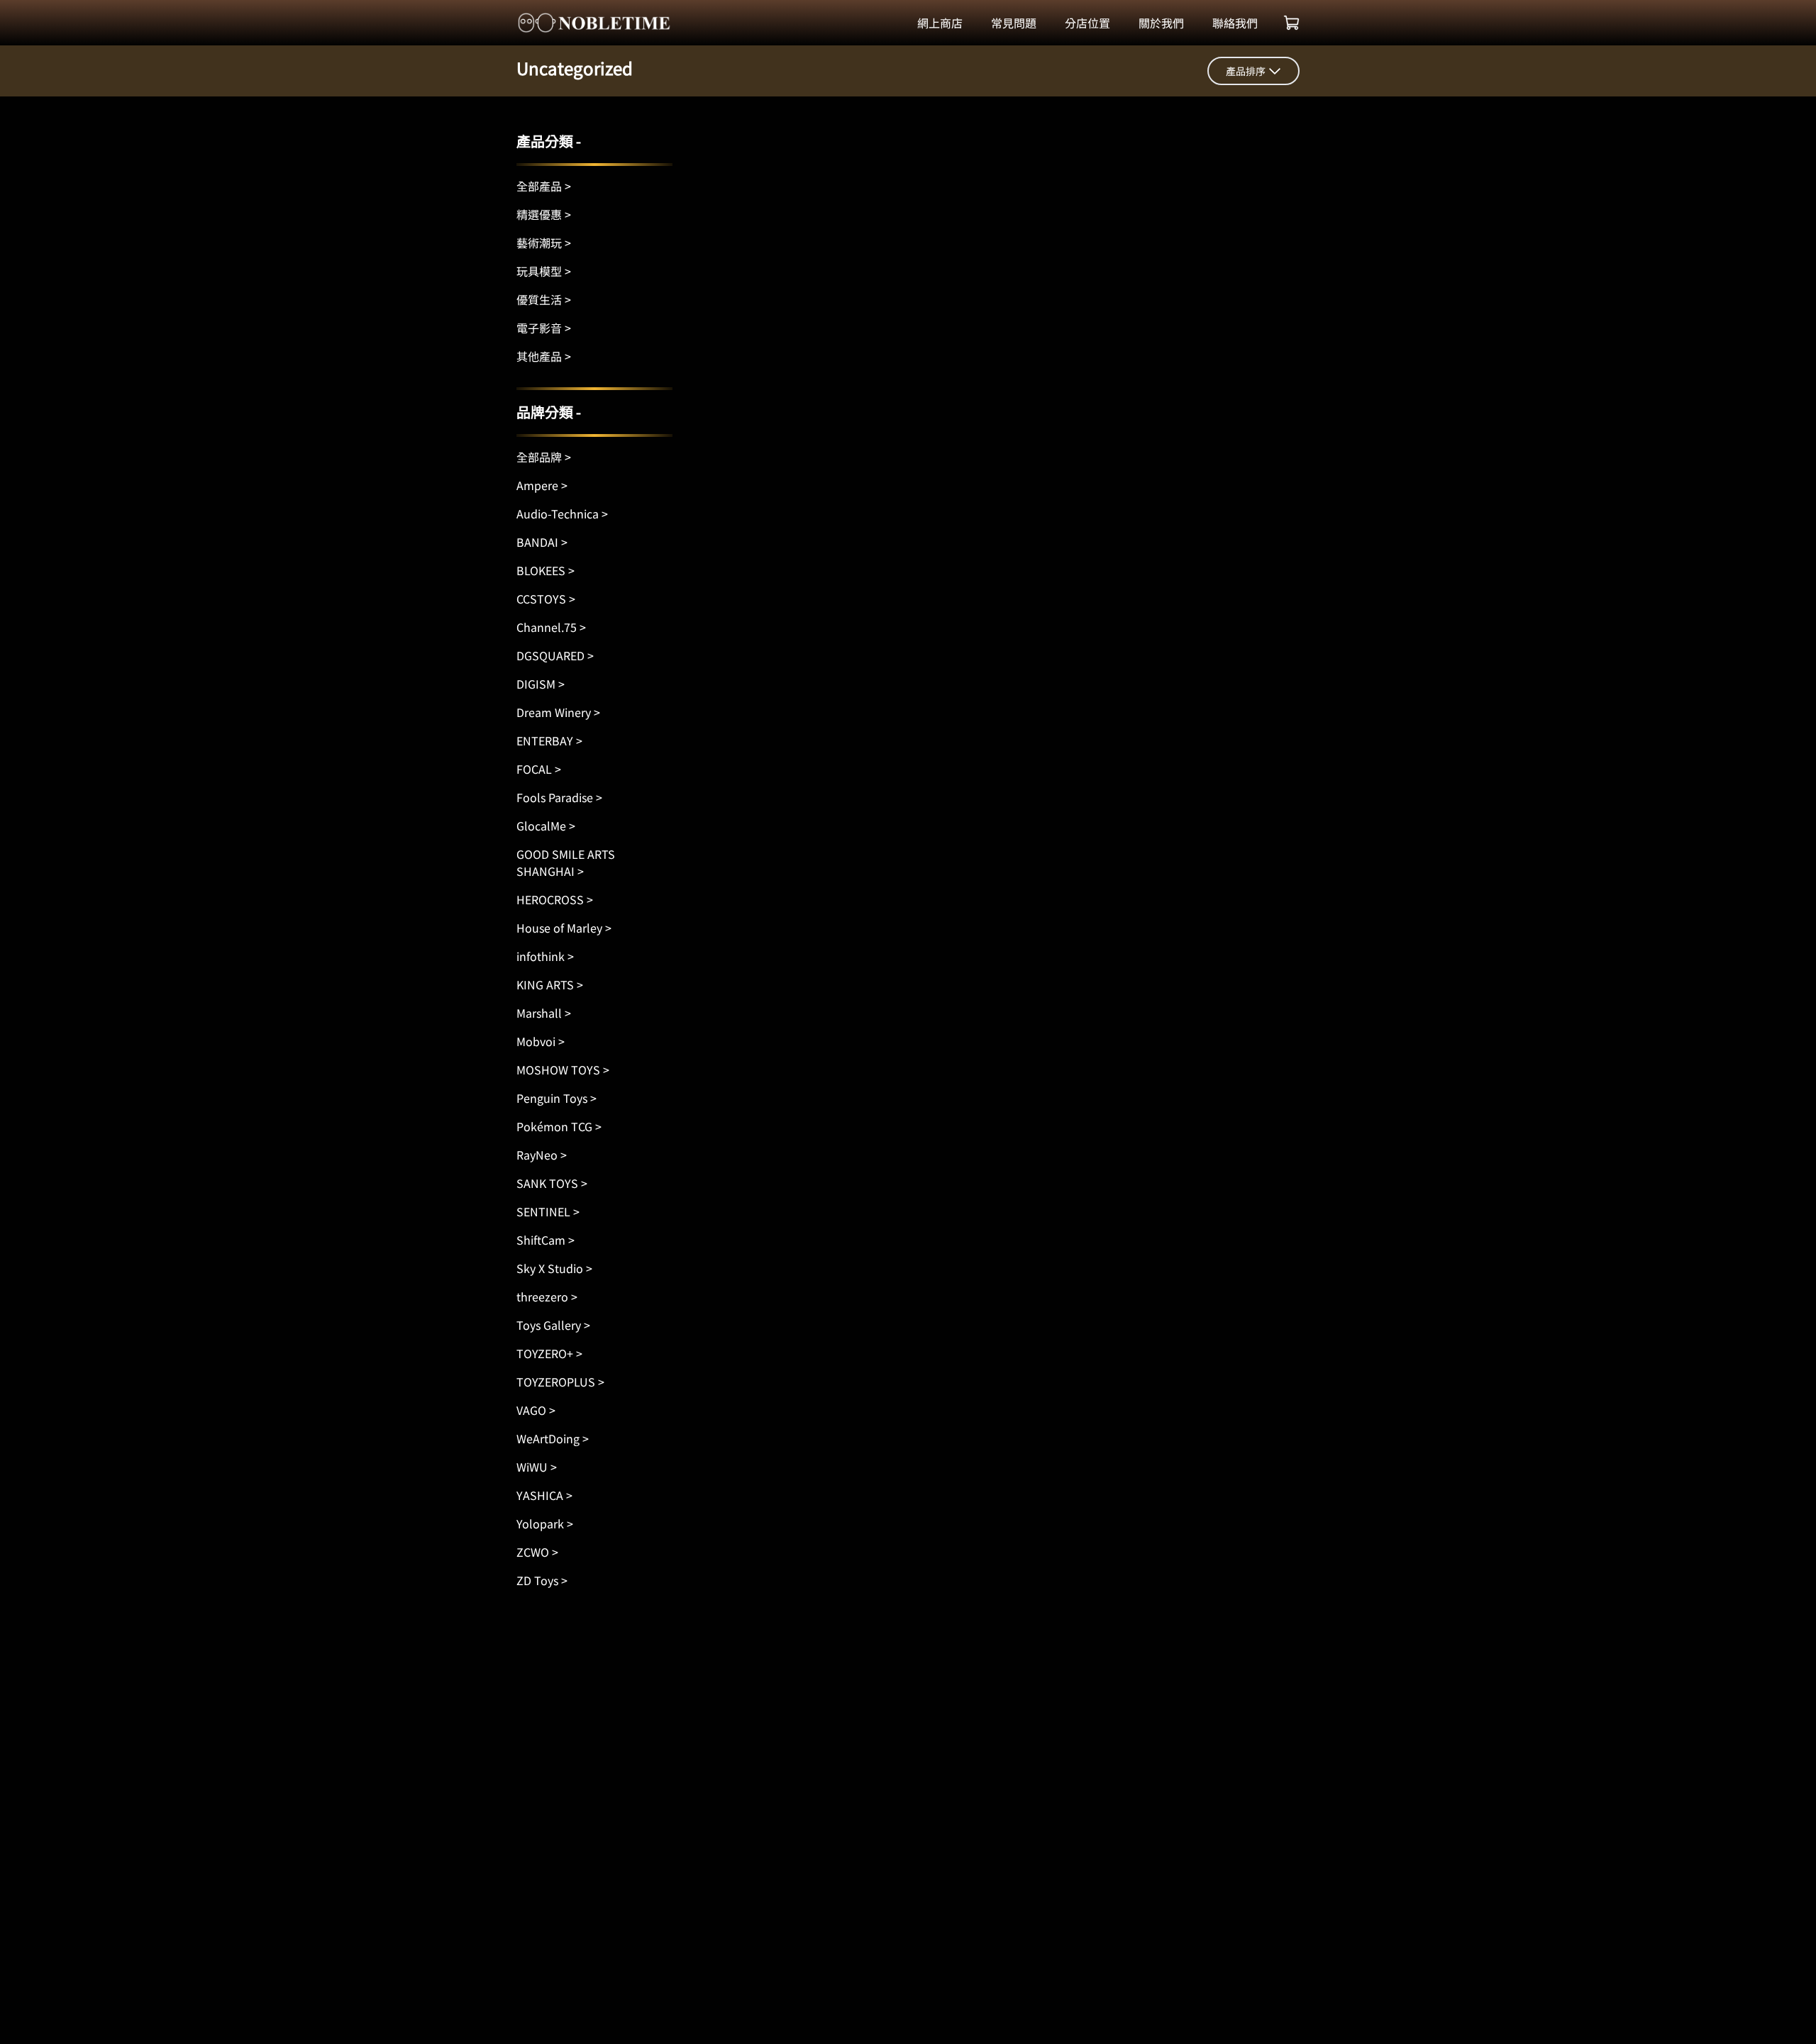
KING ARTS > (550, 984)
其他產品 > (544, 356)
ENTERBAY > (549, 740)
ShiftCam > (546, 1240)
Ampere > (542, 485)
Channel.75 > (551, 627)
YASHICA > (544, 1495)
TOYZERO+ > (549, 1353)
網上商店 (940, 23)
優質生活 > (544, 299)
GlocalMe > (546, 826)
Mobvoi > (541, 1041)
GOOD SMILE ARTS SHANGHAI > (566, 862)
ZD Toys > (542, 1580)
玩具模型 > (544, 271)
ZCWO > (537, 1552)
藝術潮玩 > (544, 243)
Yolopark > (545, 1523)
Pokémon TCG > (559, 1126)
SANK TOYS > (552, 1183)
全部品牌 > (544, 457)
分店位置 (1087, 23)
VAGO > (536, 1410)
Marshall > (544, 1013)
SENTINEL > (548, 1211)
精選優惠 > (544, 214)
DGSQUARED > (555, 655)
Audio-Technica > (562, 513)
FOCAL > (539, 769)
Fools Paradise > (559, 797)
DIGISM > (541, 684)
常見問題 (1014, 23)
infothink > (545, 956)
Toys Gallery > (553, 1325)
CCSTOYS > (546, 599)
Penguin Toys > (557, 1098)
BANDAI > (542, 542)
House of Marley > (564, 928)
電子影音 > (544, 328)
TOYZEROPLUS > (560, 1382)
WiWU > (537, 1467)
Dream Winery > (558, 712)
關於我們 (1161, 23)
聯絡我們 (1235, 23)
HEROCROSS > (555, 899)
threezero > (547, 1296)
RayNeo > (542, 1155)
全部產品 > (544, 186)
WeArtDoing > (553, 1438)
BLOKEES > (546, 570)
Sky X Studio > (554, 1268)
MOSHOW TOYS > (563, 1070)
